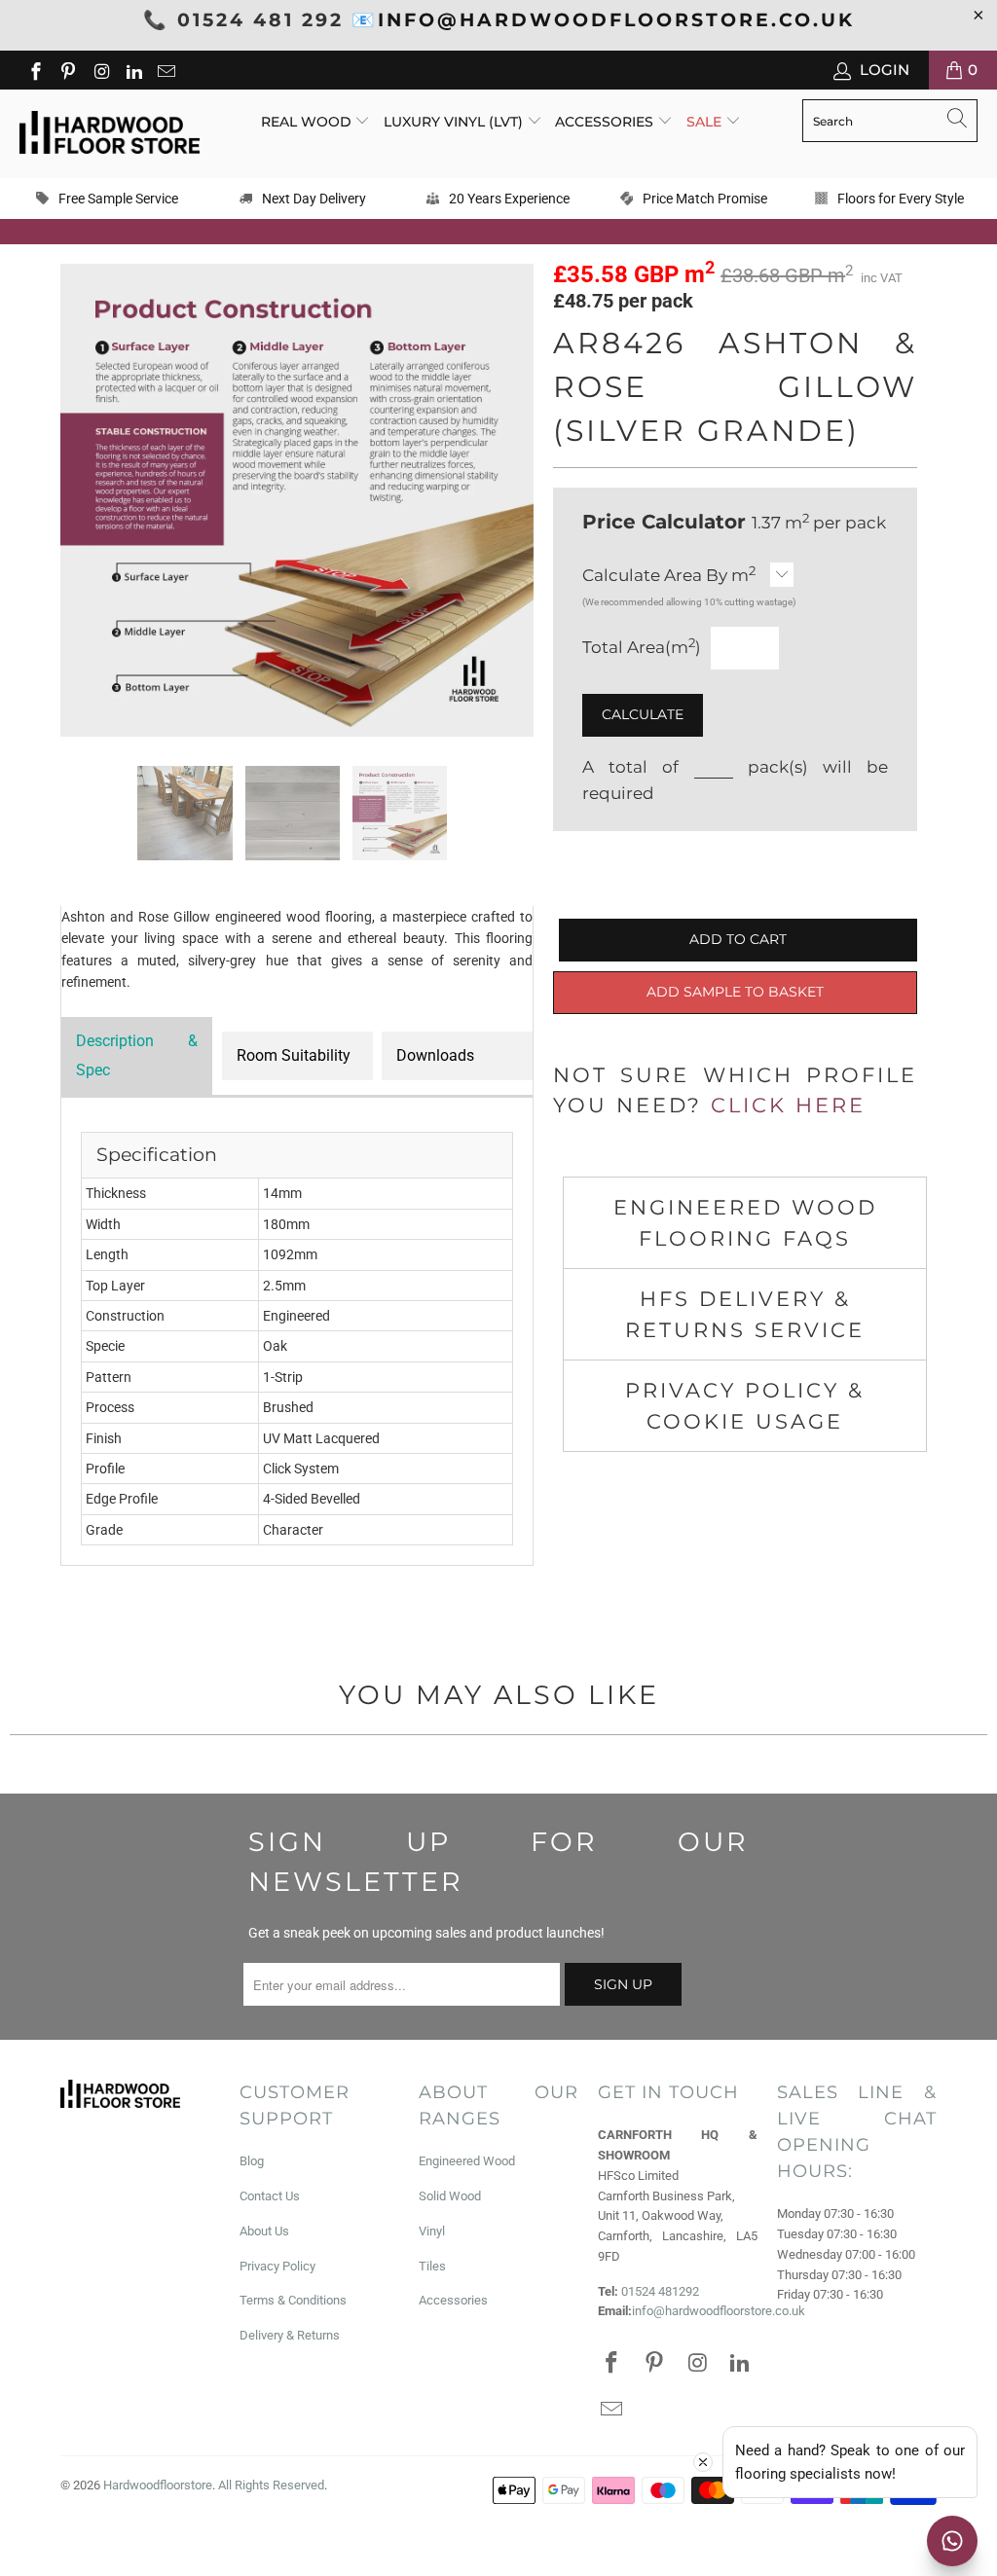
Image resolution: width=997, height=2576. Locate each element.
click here (788, 1105)
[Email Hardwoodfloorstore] (166, 70)
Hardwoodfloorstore (158, 2485)
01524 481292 (660, 2291)
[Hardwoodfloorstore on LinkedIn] (133, 70)
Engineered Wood (467, 2161)
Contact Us (270, 2196)
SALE (706, 122)
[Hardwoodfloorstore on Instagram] (100, 70)
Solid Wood (450, 2196)
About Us (264, 2231)
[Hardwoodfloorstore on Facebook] (35, 70)
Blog (252, 2161)
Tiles (432, 2266)
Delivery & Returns (290, 2335)
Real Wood (308, 122)
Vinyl (432, 2231)
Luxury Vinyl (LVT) (453, 122)
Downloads (435, 1055)
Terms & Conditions (293, 2300)
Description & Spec (137, 1055)
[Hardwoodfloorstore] (110, 134)
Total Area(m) (642, 647)
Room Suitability (294, 1055)
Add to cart (738, 939)
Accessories (606, 122)
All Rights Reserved (271, 2485)
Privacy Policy (277, 2266)
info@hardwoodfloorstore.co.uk (719, 2311)
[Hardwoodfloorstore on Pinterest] (68, 70)
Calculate (643, 714)
